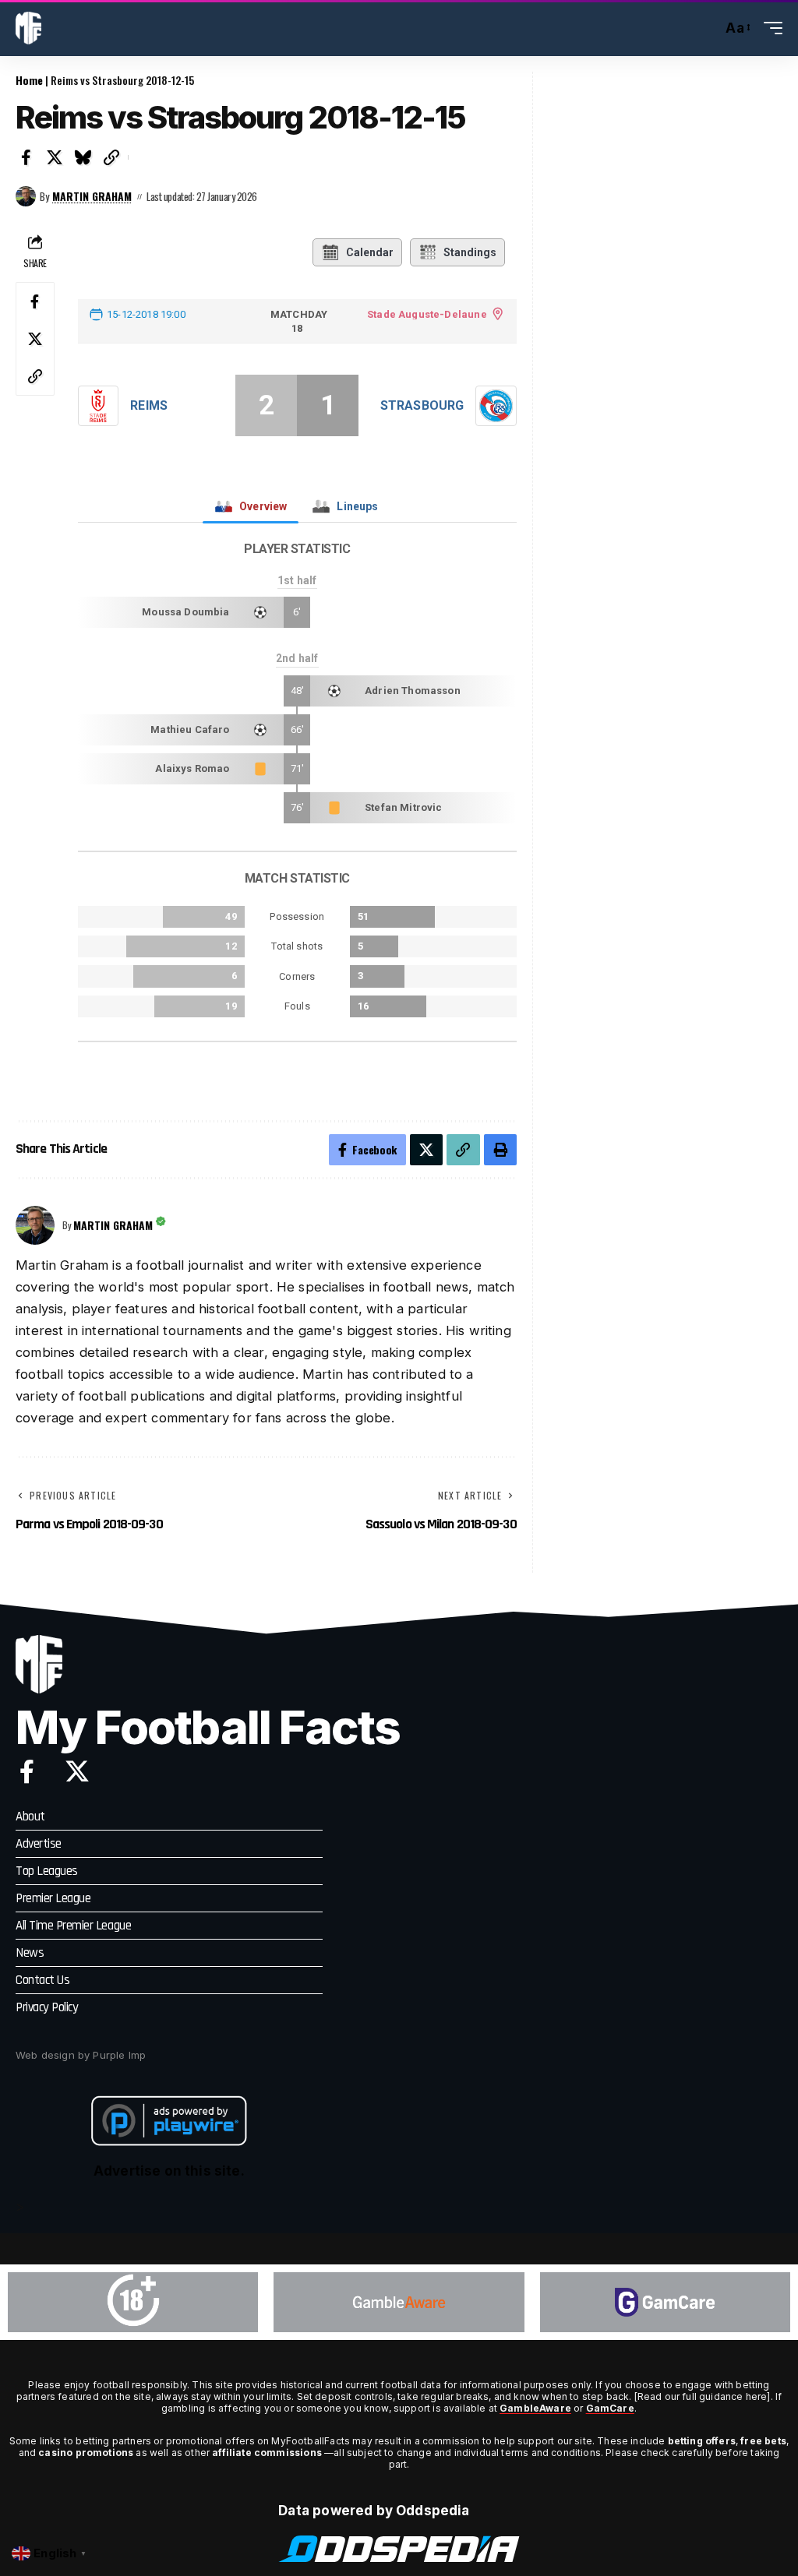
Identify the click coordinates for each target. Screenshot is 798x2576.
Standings (470, 252)
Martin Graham (92, 196)
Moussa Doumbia (185, 612)
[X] (77, 1771)
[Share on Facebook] (26, 157)
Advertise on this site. (169, 2171)
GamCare (610, 2408)
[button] (706, 28)
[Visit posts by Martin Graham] (26, 196)
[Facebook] (27, 1771)
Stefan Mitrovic (404, 807)
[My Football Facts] (28, 28)
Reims (149, 405)
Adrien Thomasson (413, 691)
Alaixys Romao (192, 768)
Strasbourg (422, 405)
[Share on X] (55, 157)
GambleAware (535, 2408)
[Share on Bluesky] (83, 157)
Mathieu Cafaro (190, 729)
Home (29, 80)
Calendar (370, 252)
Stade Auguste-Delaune (427, 314)
